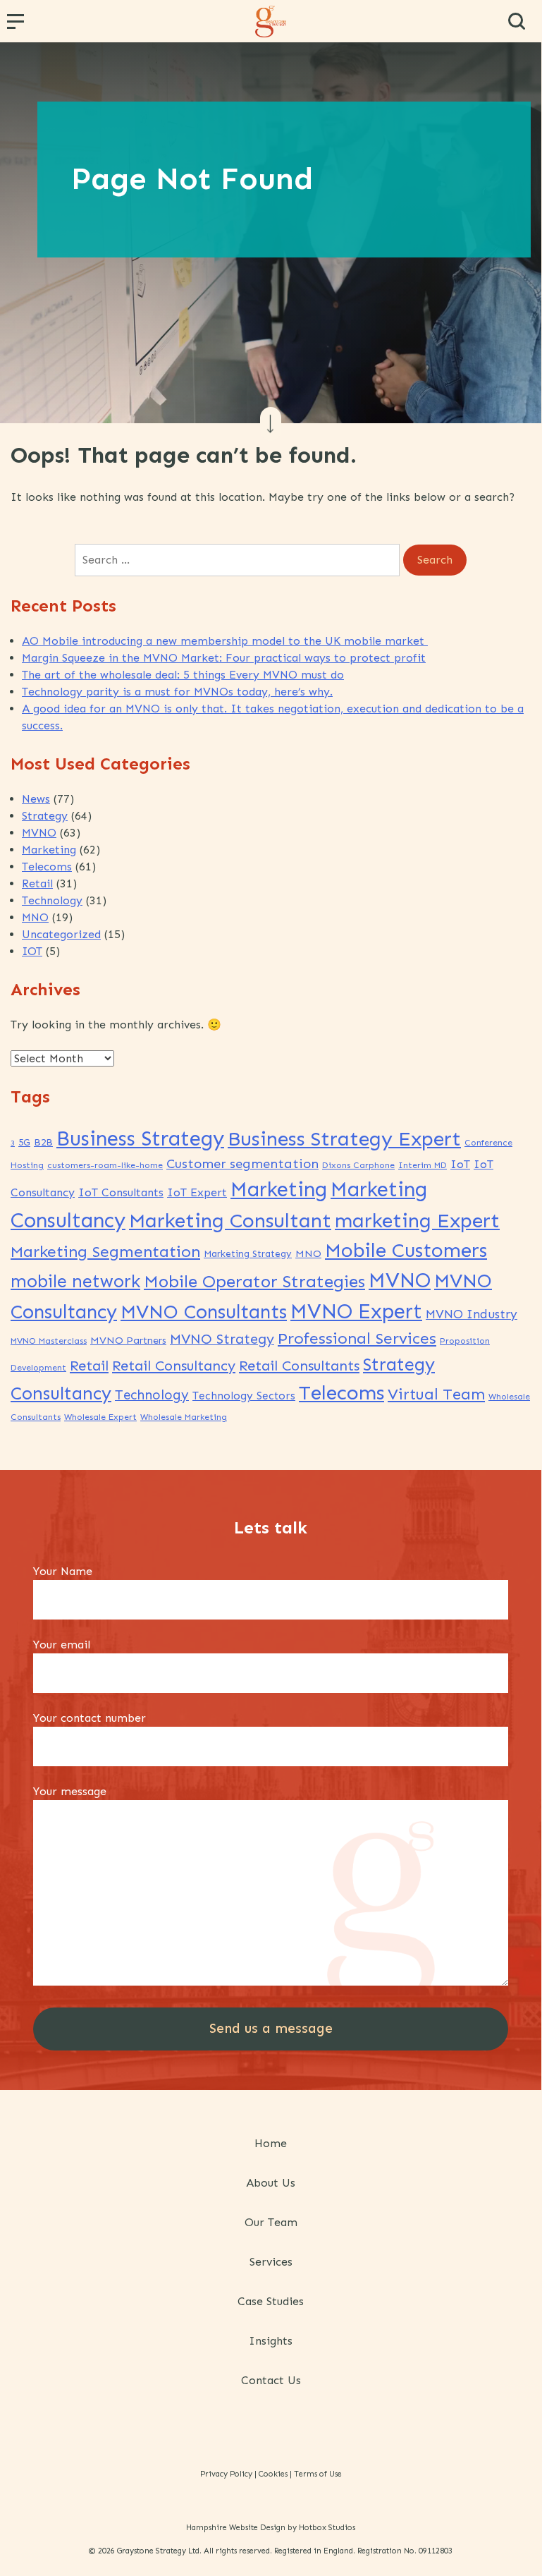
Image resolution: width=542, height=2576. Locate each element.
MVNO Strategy (222, 1339)
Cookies (273, 2474)
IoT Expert (197, 1192)
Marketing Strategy (248, 1254)
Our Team (271, 2222)
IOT (32, 951)
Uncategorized (61, 934)
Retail (37, 883)
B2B (43, 1142)
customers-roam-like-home (105, 1165)
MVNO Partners (128, 1340)
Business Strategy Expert (344, 1139)
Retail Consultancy (174, 1366)
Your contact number (90, 1718)
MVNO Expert (356, 1312)
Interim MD (423, 1165)
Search (517, 21)
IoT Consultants (121, 1192)
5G (24, 1142)
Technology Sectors (244, 1396)
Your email (62, 1645)
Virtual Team (436, 1394)
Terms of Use (318, 2474)
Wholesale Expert (100, 1417)
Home (271, 2143)
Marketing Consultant (230, 1220)
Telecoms (47, 867)
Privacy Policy (226, 2474)
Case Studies (271, 2301)
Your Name (63, 1571)
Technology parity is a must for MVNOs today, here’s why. (177, 692)
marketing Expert (417, 1221)
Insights (271, 2341)
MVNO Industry (472, 1314)
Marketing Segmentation (105, 1252)
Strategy (45, 816)
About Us (271, 2183)
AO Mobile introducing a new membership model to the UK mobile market (225, 641)
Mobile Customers (406, 1250)
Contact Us (271, 2380)
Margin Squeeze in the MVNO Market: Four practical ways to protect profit (224, 658)
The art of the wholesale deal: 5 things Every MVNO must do (183, 675)
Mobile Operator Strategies (254, 1281)
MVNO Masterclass (49, 1341)
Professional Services (357, 1338)
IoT (460, 1164)
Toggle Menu (18, 26)
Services (271, 2262)
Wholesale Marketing (184, 1417)
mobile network (75, 1281)
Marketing (49, 850)
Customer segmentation (242, 1164)
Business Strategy (140, 1138)
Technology (52, 900)
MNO (35, 917)
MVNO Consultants (204, 1312)
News (36, 799)
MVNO (39, 833)
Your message (70, 1791)
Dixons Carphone (358, 1165)
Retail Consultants (299, 1366)
